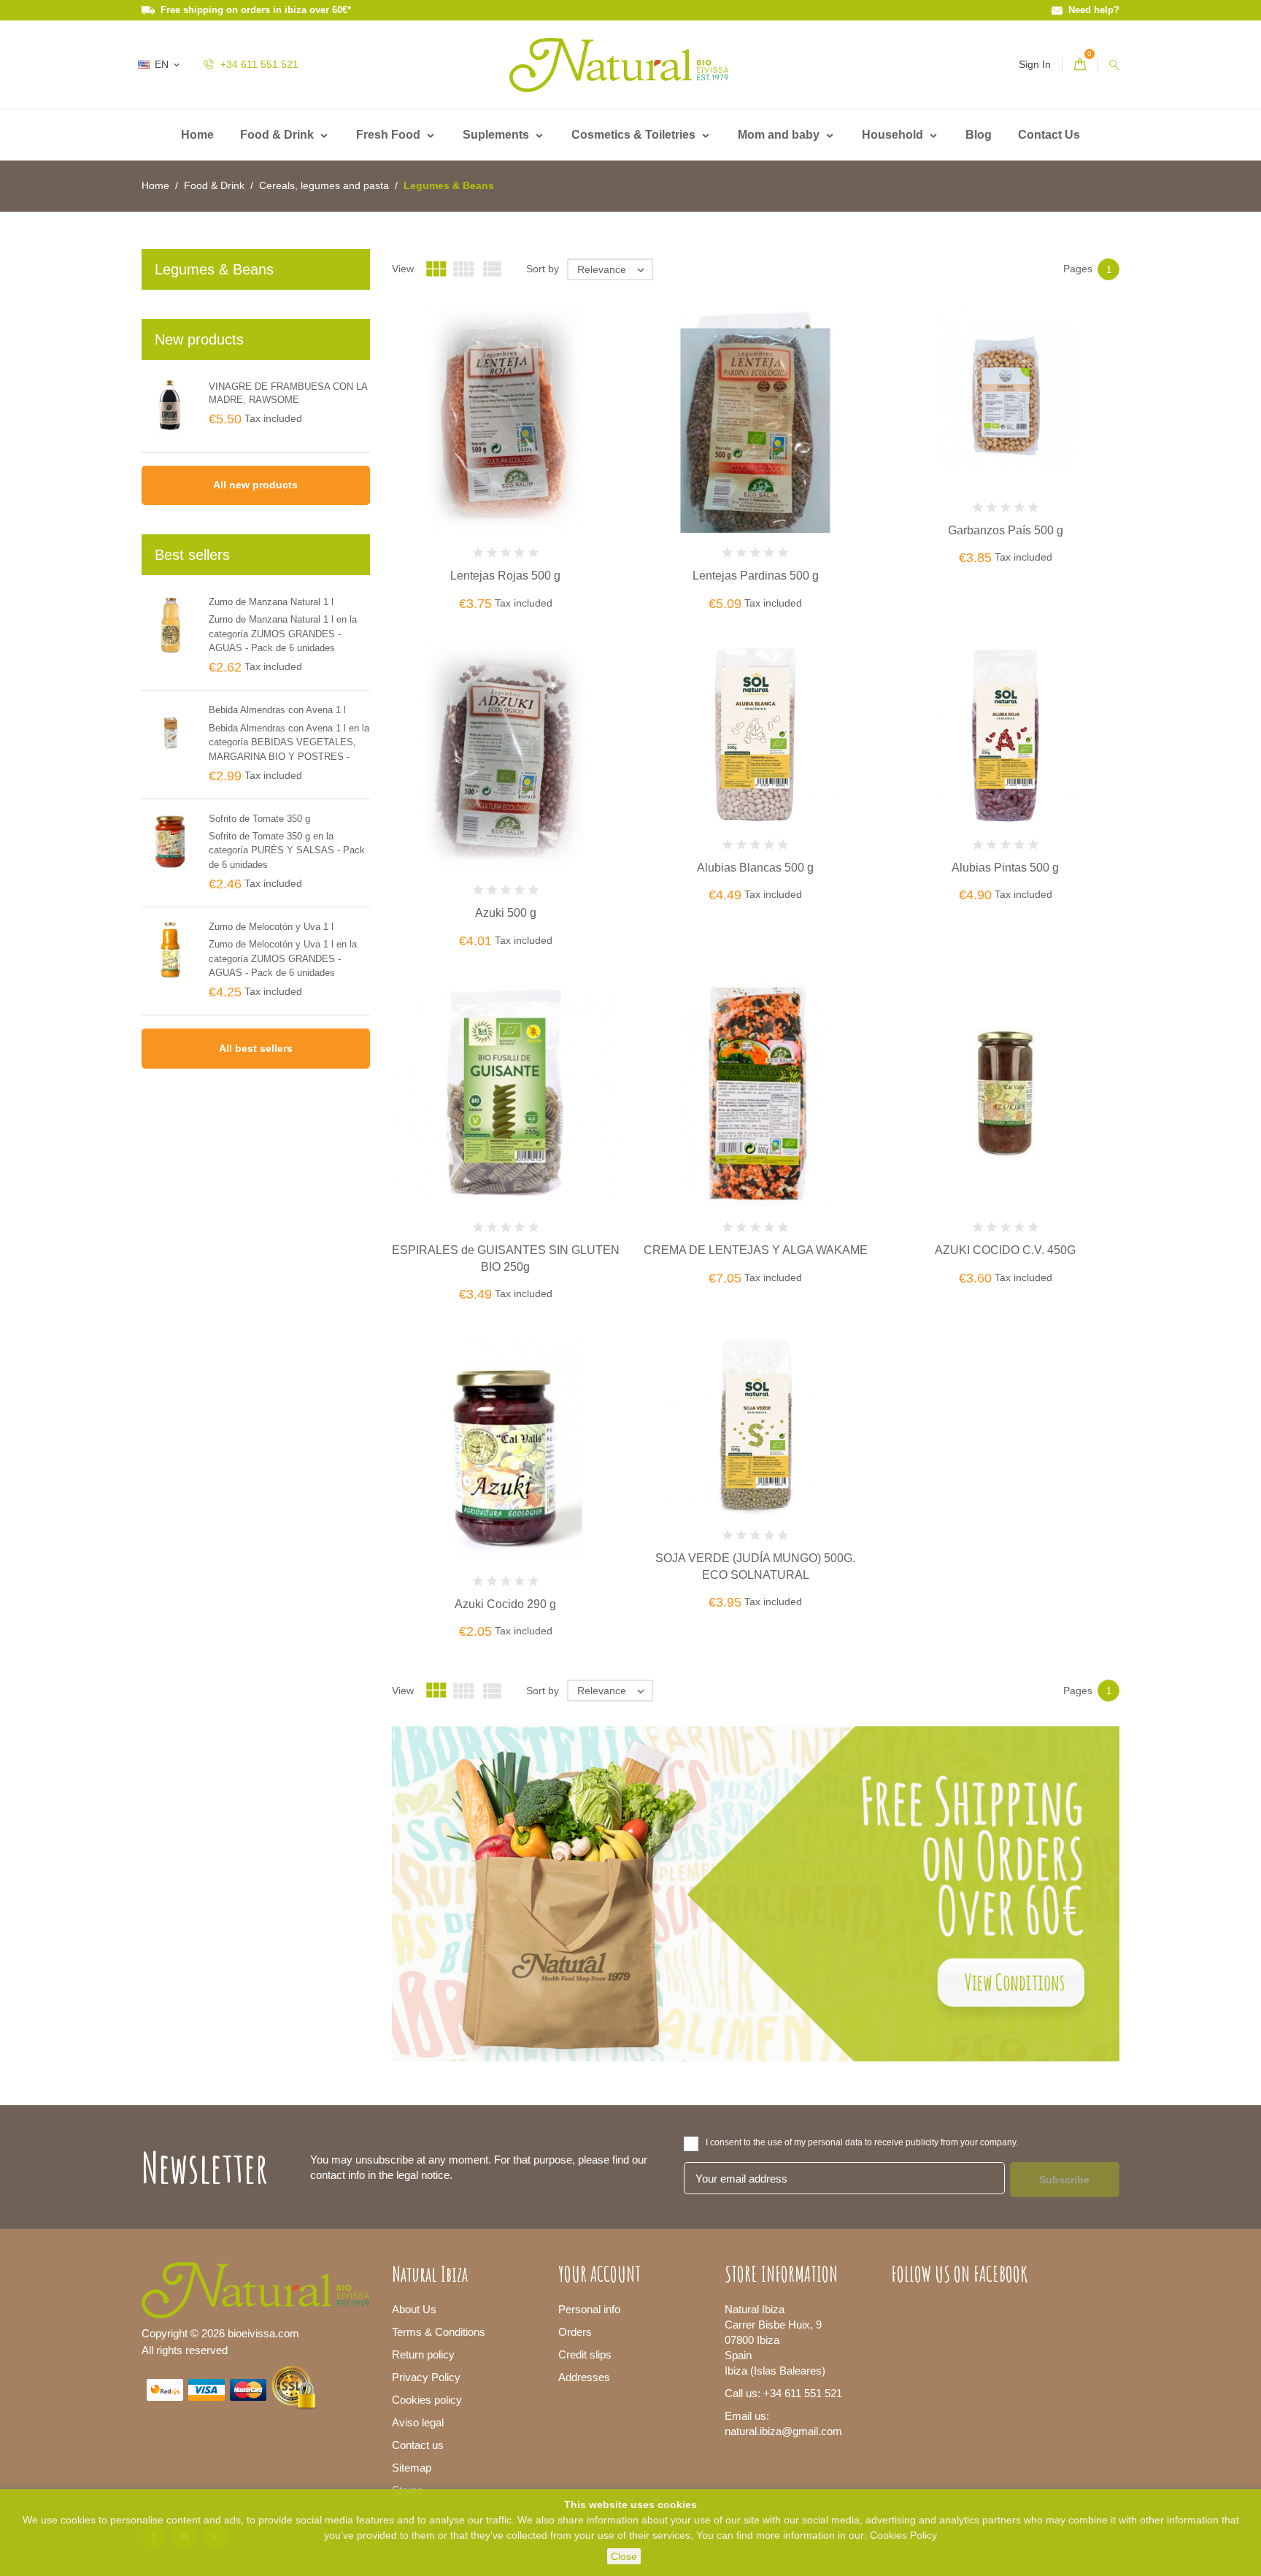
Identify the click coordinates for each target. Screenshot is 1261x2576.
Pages (1078, 269)
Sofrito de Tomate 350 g (259, 819)
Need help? (1091, 10)
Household (894, 135)
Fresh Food (390, 135)
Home (197, 135)
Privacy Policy (426, 2377)
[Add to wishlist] (523, 466)
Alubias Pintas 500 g (1005, 868)
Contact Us (1049, 135)
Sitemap (412, 2468)
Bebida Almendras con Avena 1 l (277, 710)
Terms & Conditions (439, 2332)
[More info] (585, 466)
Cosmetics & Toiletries (635, 135)
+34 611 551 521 (258, 64)
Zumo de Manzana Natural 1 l (271, 602)
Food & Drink (278, 135)
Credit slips (585, 2354)
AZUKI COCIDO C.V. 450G (1005, 1250)
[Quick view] (554, 466)
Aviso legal (418, 2422)
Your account (599, 2274)
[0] (1080, 65)
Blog (979, 135)
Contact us (418, 2445)
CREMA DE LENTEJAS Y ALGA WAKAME (756, 1250)
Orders (575, 2332)
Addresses (584, 2377)
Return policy (423, 2354)
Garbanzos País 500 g (1006, 530)
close (624, 2556)
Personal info (589, 2309)
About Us (414, 2309)
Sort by (543, 269)
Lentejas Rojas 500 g (505, 576)
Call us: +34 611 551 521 (783, 2393)
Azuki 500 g (506, 913)
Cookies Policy (903, 2535)
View (403, 269)
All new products (255, 485)
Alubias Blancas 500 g (755, 868)
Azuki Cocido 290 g (505, 1604)
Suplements (497, 135)
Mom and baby (780, 135)
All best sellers (256, 1048)
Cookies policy (427, 2400)
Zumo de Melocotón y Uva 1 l (271, 927)
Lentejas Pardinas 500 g (756, 576)
